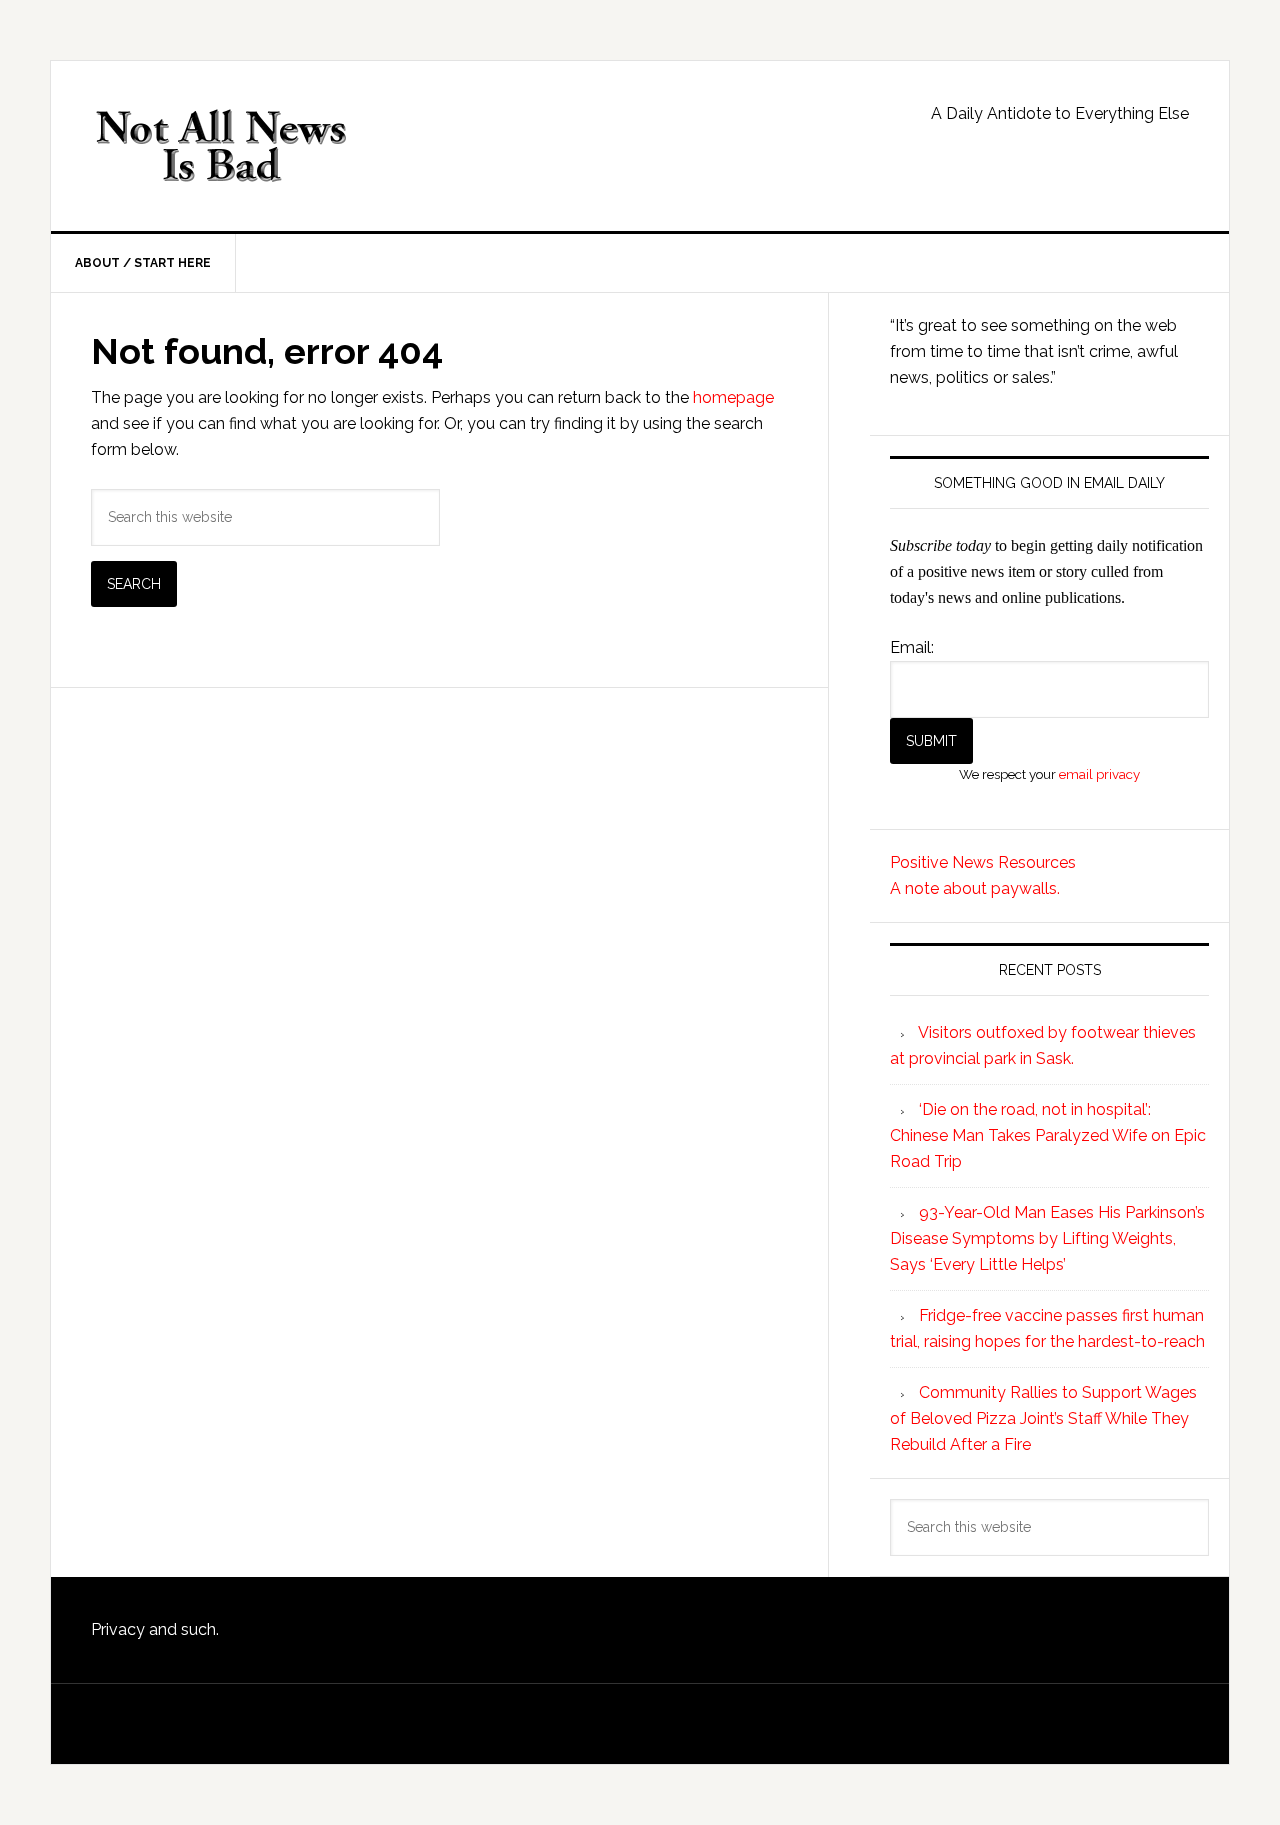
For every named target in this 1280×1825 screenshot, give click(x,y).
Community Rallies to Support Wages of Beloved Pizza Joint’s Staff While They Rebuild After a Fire (1043, 1418)
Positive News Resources (983, 862)
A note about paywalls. (975, 888)
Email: (912, 647)
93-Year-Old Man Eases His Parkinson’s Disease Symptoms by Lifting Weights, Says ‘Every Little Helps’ (1047, 1238)
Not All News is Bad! (221, 146)
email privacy (1099, 774)
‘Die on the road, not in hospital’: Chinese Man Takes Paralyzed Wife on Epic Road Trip (1048, 1135)
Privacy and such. (155, 1629)
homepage (733, 397)
